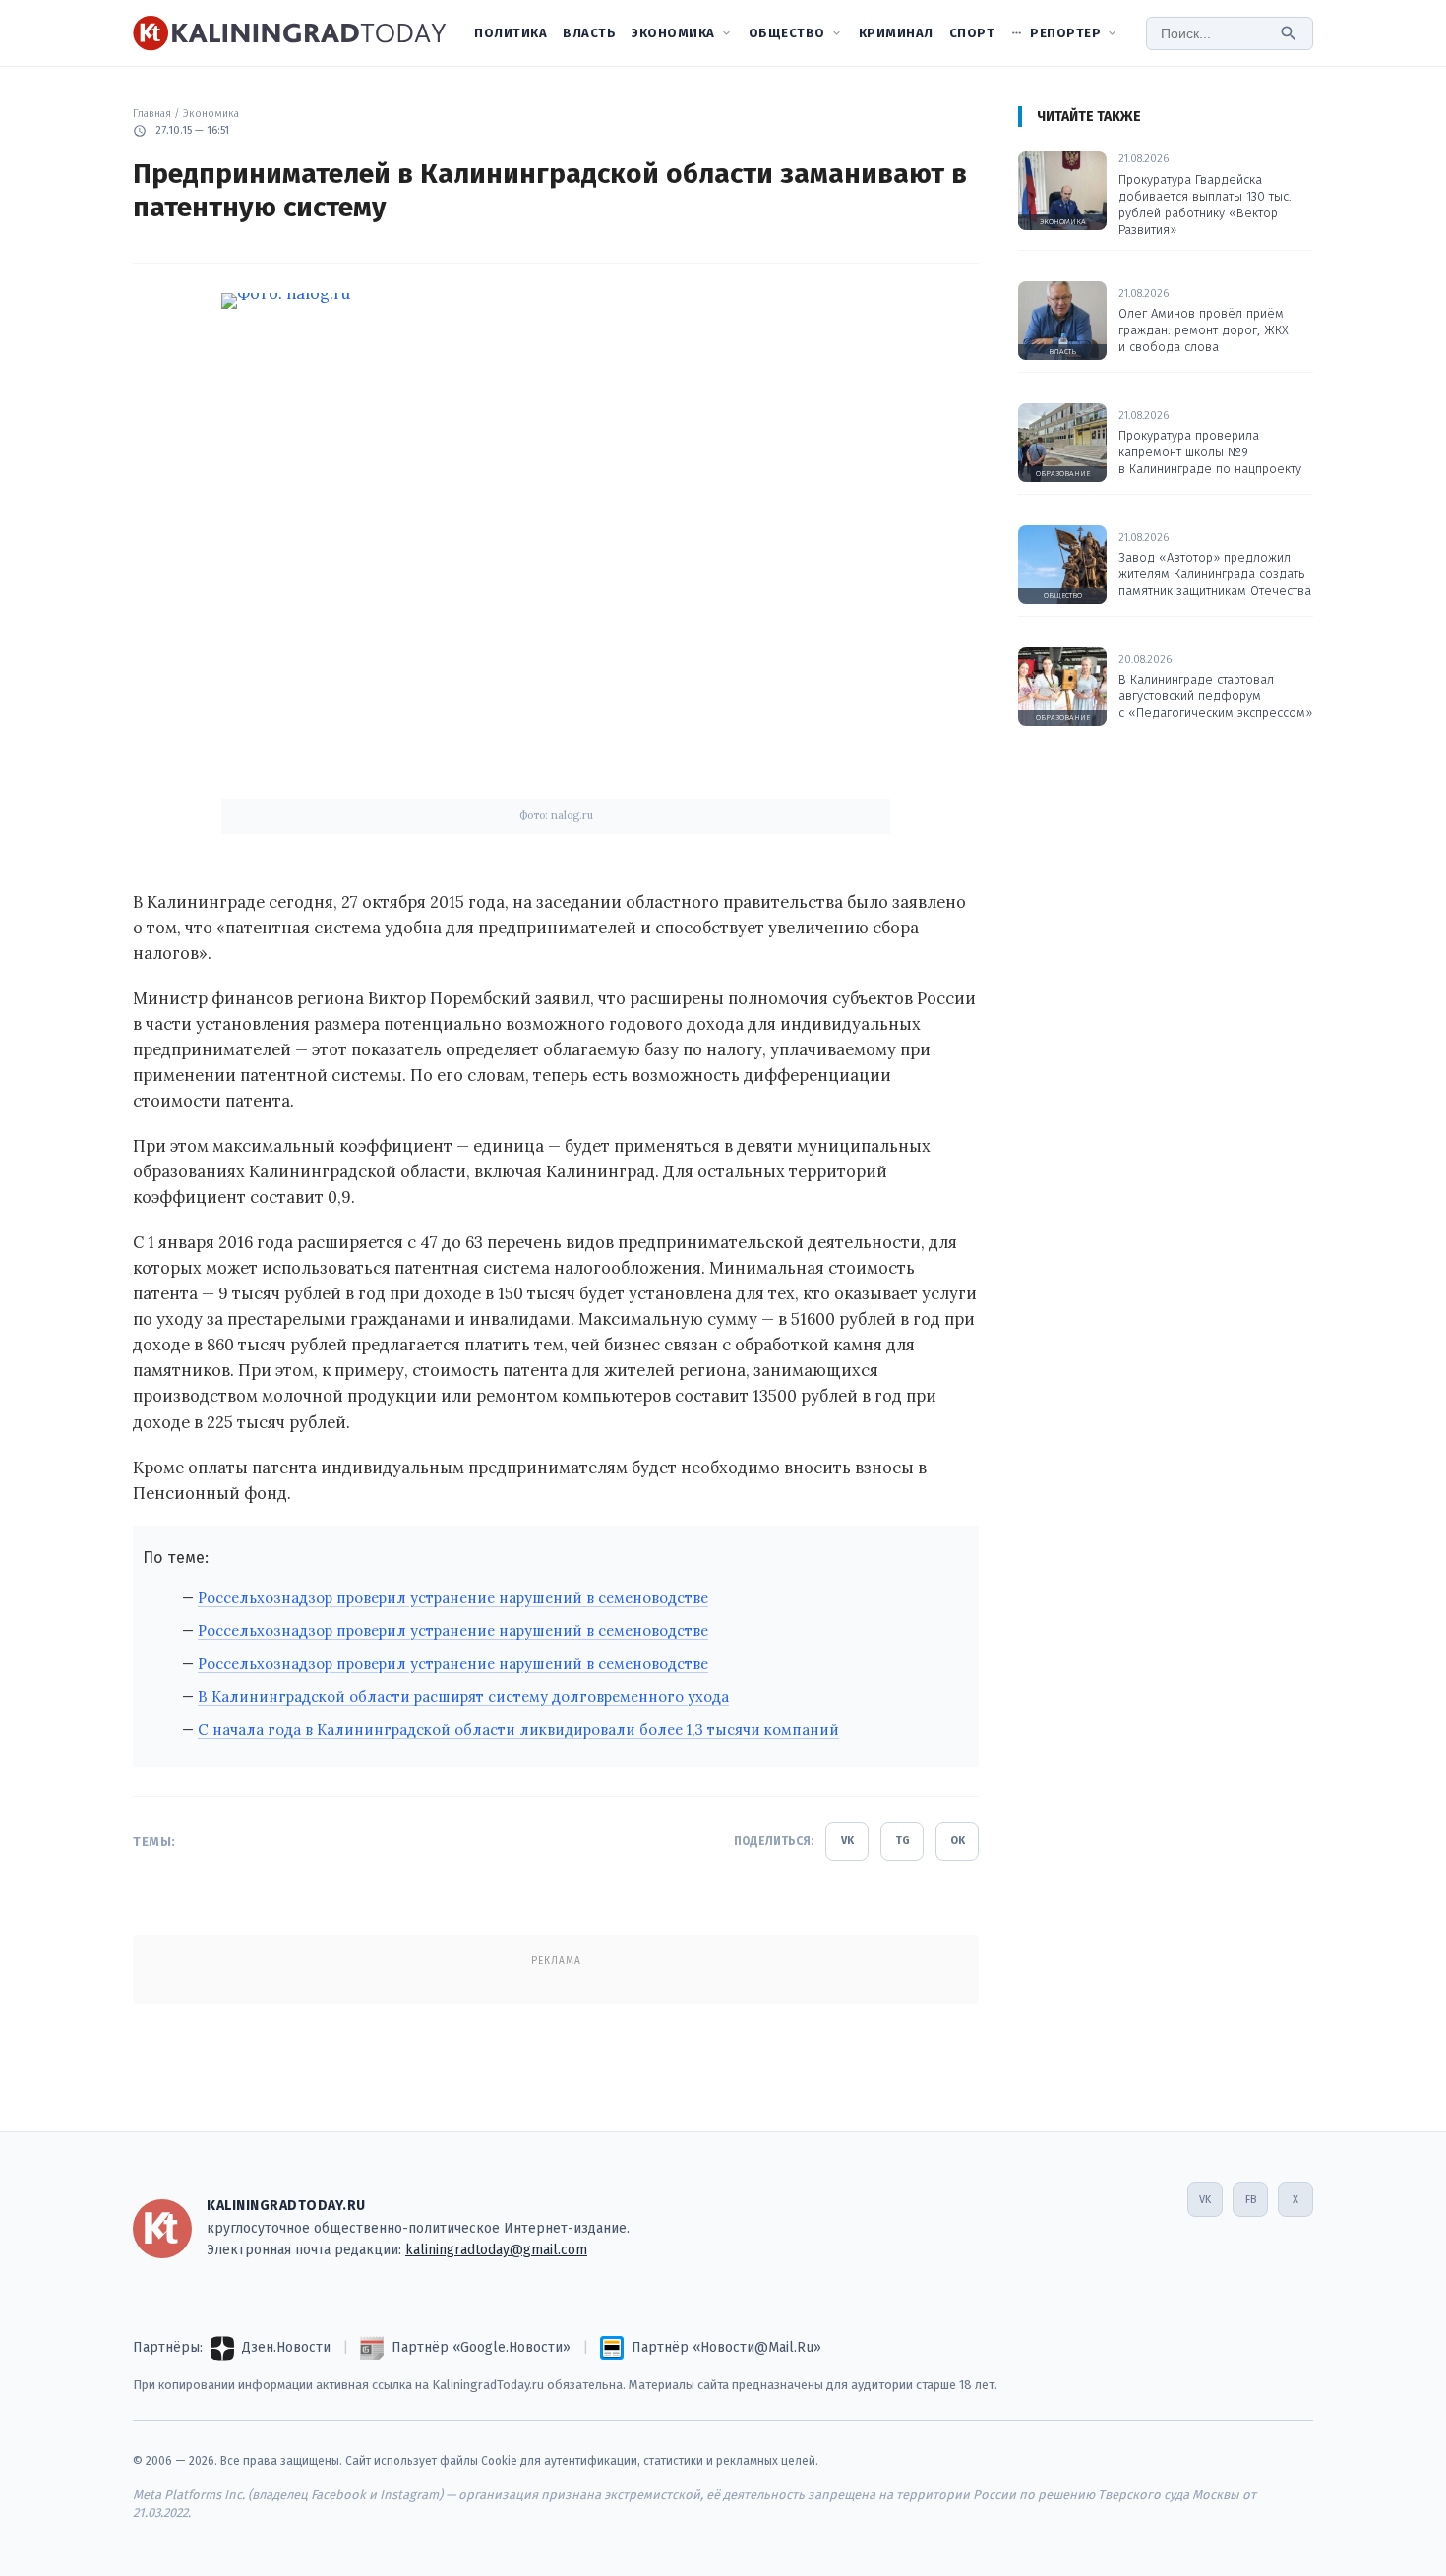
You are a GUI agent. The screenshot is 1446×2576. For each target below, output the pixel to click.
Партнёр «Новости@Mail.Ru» (726, 2347)
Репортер (1065, 33)
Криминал (896, 33)
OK (958, 1841)
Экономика (673, 33)
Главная (152, 114)
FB (1251, 2200)
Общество (787, 33)
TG (903, 1841)
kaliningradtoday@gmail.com (496, 2250)
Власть (589, 33)
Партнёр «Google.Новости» (481, 2347)
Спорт (972, 33)
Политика (511, 33)
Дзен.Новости (286, 2347)
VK (847, 1841)
